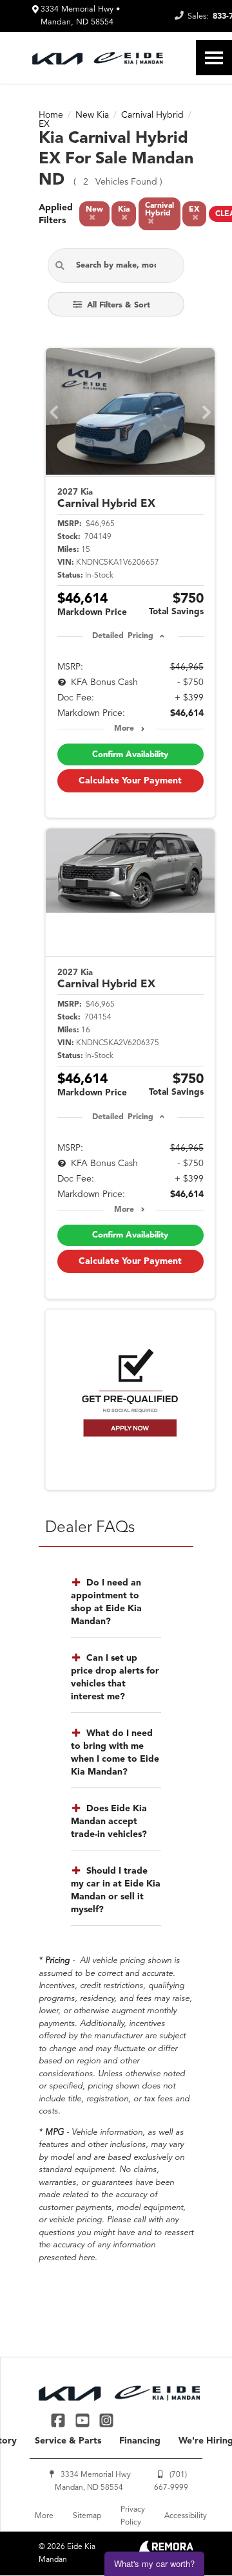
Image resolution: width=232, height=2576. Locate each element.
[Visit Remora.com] (166, 2550)
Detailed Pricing (123, 636)
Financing (140, 2441)
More (124, 729)
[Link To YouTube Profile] (83, 2420)
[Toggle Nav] (214, 58)
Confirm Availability (130, 755)
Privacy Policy (133, 2516)
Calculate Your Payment (130, 781)
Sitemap (87, 2516)
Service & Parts (68, 2441)
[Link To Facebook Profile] (60, 2420)
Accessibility (186, 2516)
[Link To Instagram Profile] (106, 2420)
